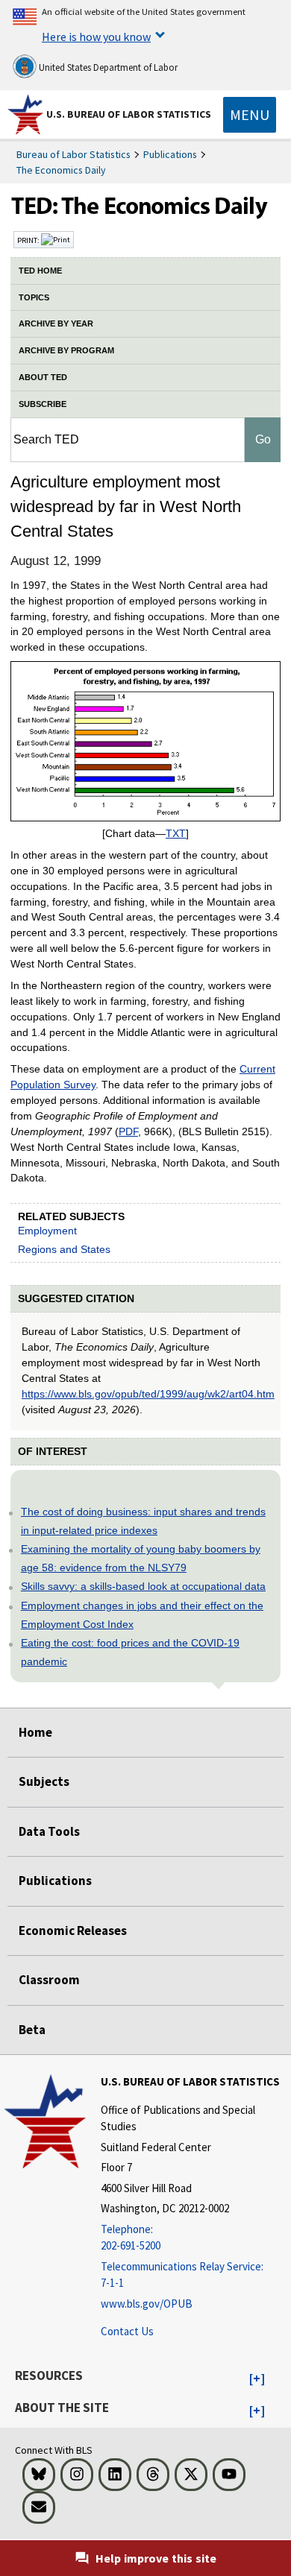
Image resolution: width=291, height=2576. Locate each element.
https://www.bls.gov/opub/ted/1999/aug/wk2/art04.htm (148, 1394)
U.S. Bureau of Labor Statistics (129, 114)
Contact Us (127, 2331)
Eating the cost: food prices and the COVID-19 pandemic (130, 1652)
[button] (257, 2379)
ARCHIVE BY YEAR (56, 323)
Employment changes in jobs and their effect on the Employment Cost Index (142, 1615)
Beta (32, 2030)
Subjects (44, 1781)
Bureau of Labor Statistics (73, 154)
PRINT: (29, 240)
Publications (170, 154)
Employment (47, 1231)
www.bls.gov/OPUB (147, 2304)
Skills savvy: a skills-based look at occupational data (143, 1586)
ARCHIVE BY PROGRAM (66, 350)
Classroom (49, 1980)
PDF (128, 1131)
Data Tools (49, 1831)
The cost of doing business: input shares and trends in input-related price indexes (143, 1521)
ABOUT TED (43, 377)
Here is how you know (96, 37)
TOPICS (34, 297)
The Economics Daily (61, 170)
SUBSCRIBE (43, 404)
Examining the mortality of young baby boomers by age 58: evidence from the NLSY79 (141, 1558)
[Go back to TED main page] (145, 209)
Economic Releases (73, 1931)
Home (35, 1732)
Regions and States (64, 1249)
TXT (176, 833)
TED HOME (40, 271)
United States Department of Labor (107, 67)
